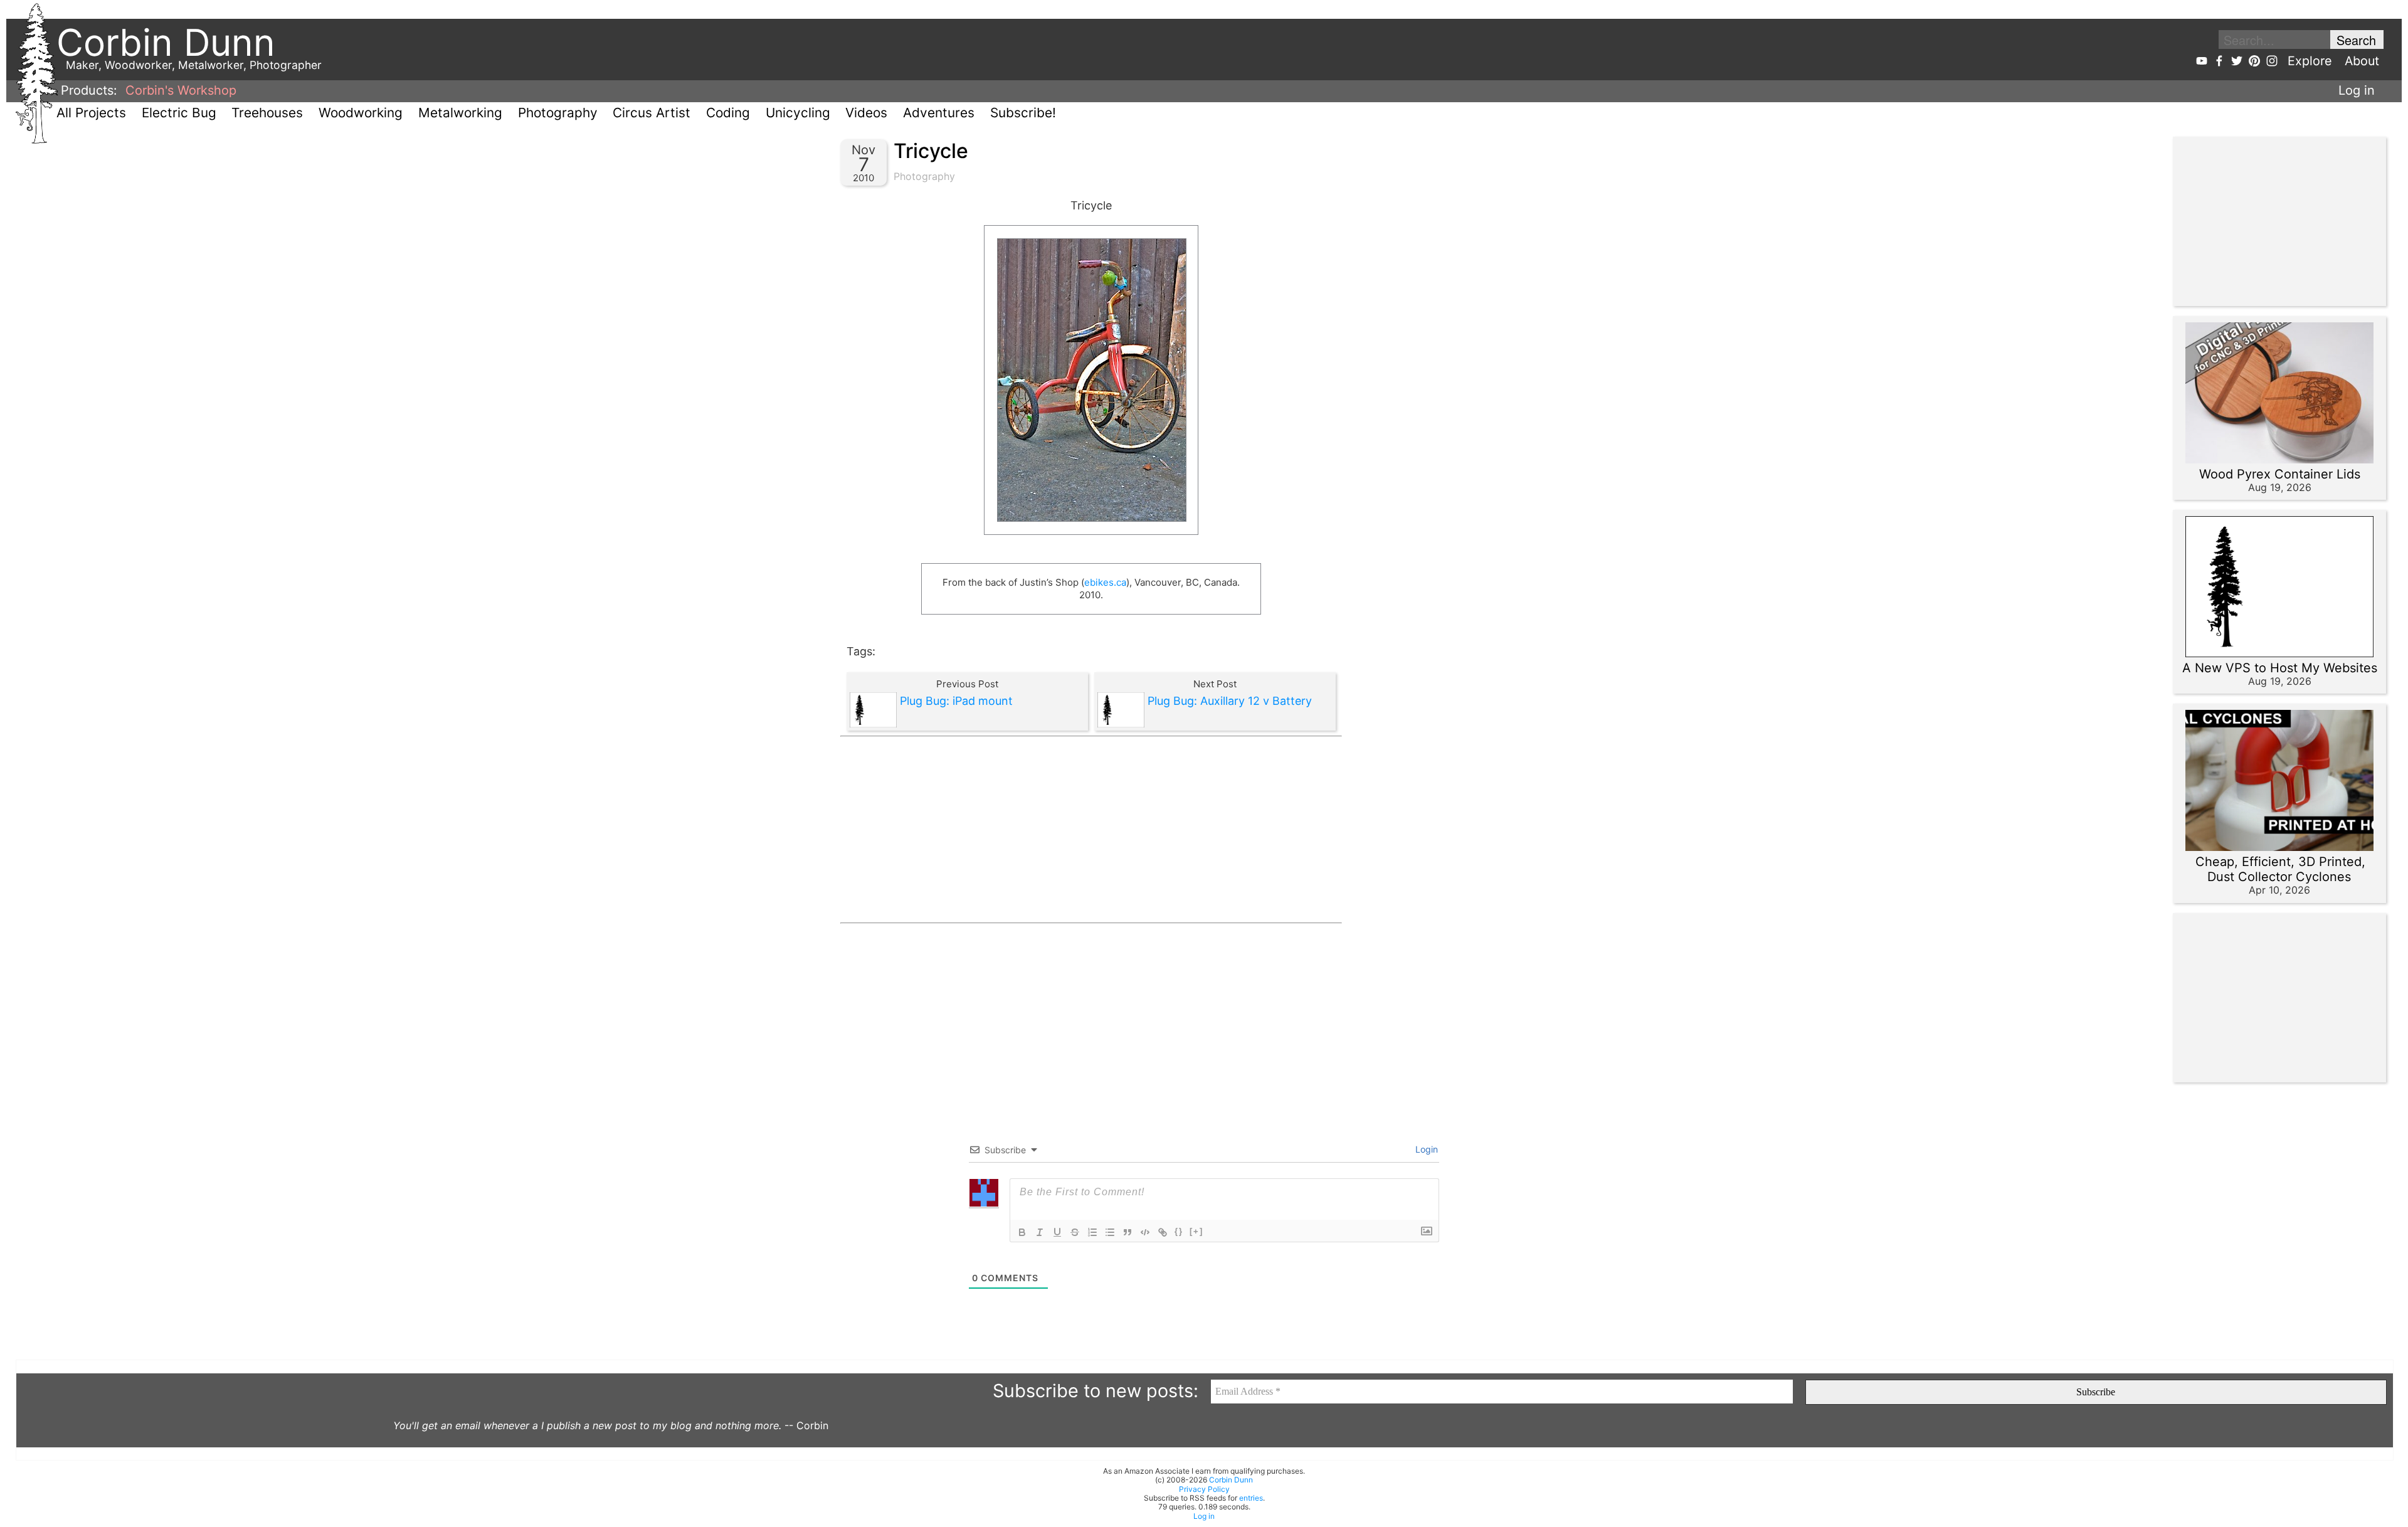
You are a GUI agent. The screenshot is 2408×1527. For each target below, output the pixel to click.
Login (1425, 1149)
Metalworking (460, 113)
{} (1179, 1231)
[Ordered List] (1092, 1232)
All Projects (91, 113)
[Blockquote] (1127, 1232)
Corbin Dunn (1231, 1480)
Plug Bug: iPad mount (956, 701)
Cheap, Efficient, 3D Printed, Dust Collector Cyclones (2280, 869)
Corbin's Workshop (181, 90)
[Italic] (1040, 1232)
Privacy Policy (1204, 1489)
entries (1251, 1498)
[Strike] (1075, 1232)
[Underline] (1057, 1232)
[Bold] (1022, 1232)
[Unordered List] (1110, 1232)
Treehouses (267, 113)
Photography (558, 113)
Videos (866, 113)
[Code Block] (1145, 1232)
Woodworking (361, 113)
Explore (2310, 61)
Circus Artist (652, 113)
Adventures (939, 113)
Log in (2357, 90)
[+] (1196, 1231)
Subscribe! (1023, 113)
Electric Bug (179, 113)
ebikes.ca (1105, 582)
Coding (728, 113)
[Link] (1163, 1232)
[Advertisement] (1091, 830)
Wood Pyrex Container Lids (2280, 474)
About (2362, 61)
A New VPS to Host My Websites (2280, 668)
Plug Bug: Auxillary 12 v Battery (1230, 701)
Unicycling (798, 113)
